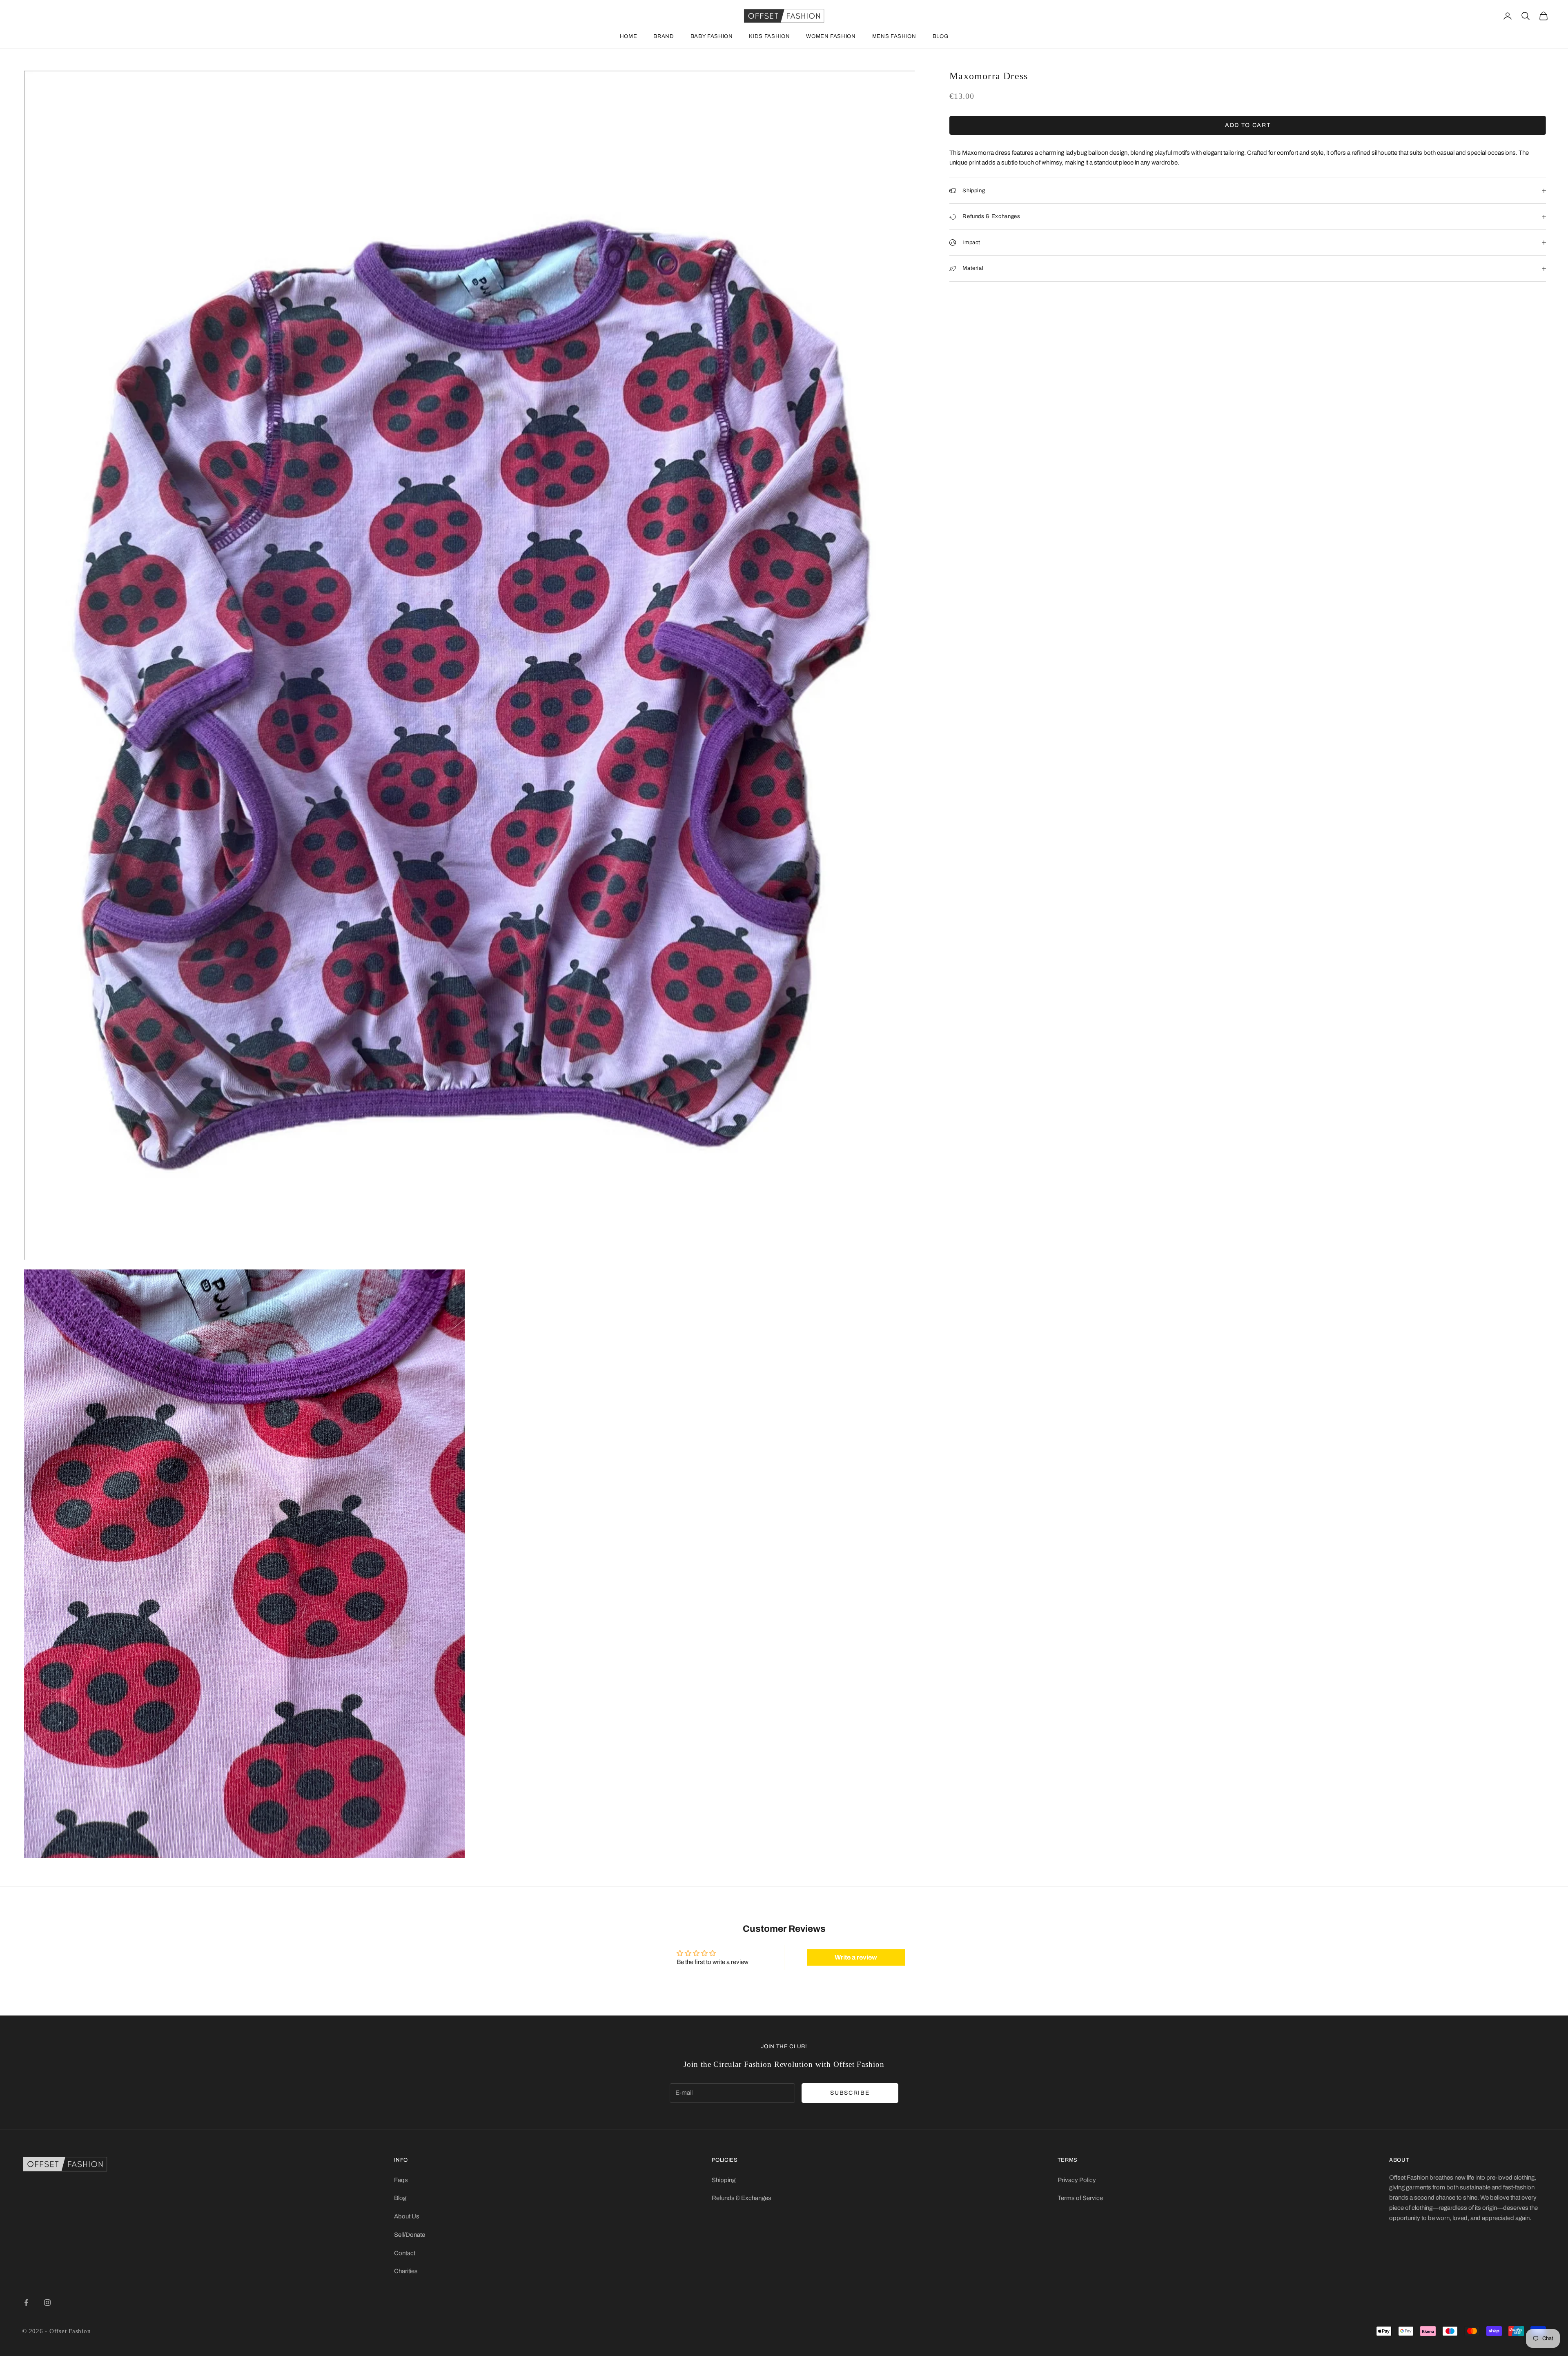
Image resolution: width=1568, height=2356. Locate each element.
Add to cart (1248, 125)
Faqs (401, 2180)
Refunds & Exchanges (742, 2198)
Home (629, 36)
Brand (664, 36)
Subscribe (850, 2093)
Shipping (724, 2180)
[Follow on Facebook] (26, 2303)
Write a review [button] (856, 1957)
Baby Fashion (712, 36)
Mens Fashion (894, 36)
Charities (406, 2271)
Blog (941, 36)
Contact (405, 2253)
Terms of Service (1080, 2198)
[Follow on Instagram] (47, 2303)
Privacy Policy (1077, 2180)
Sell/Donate (410, 2235)
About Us (407, 2216)
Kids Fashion (769, 36)
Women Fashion (831, 36)
